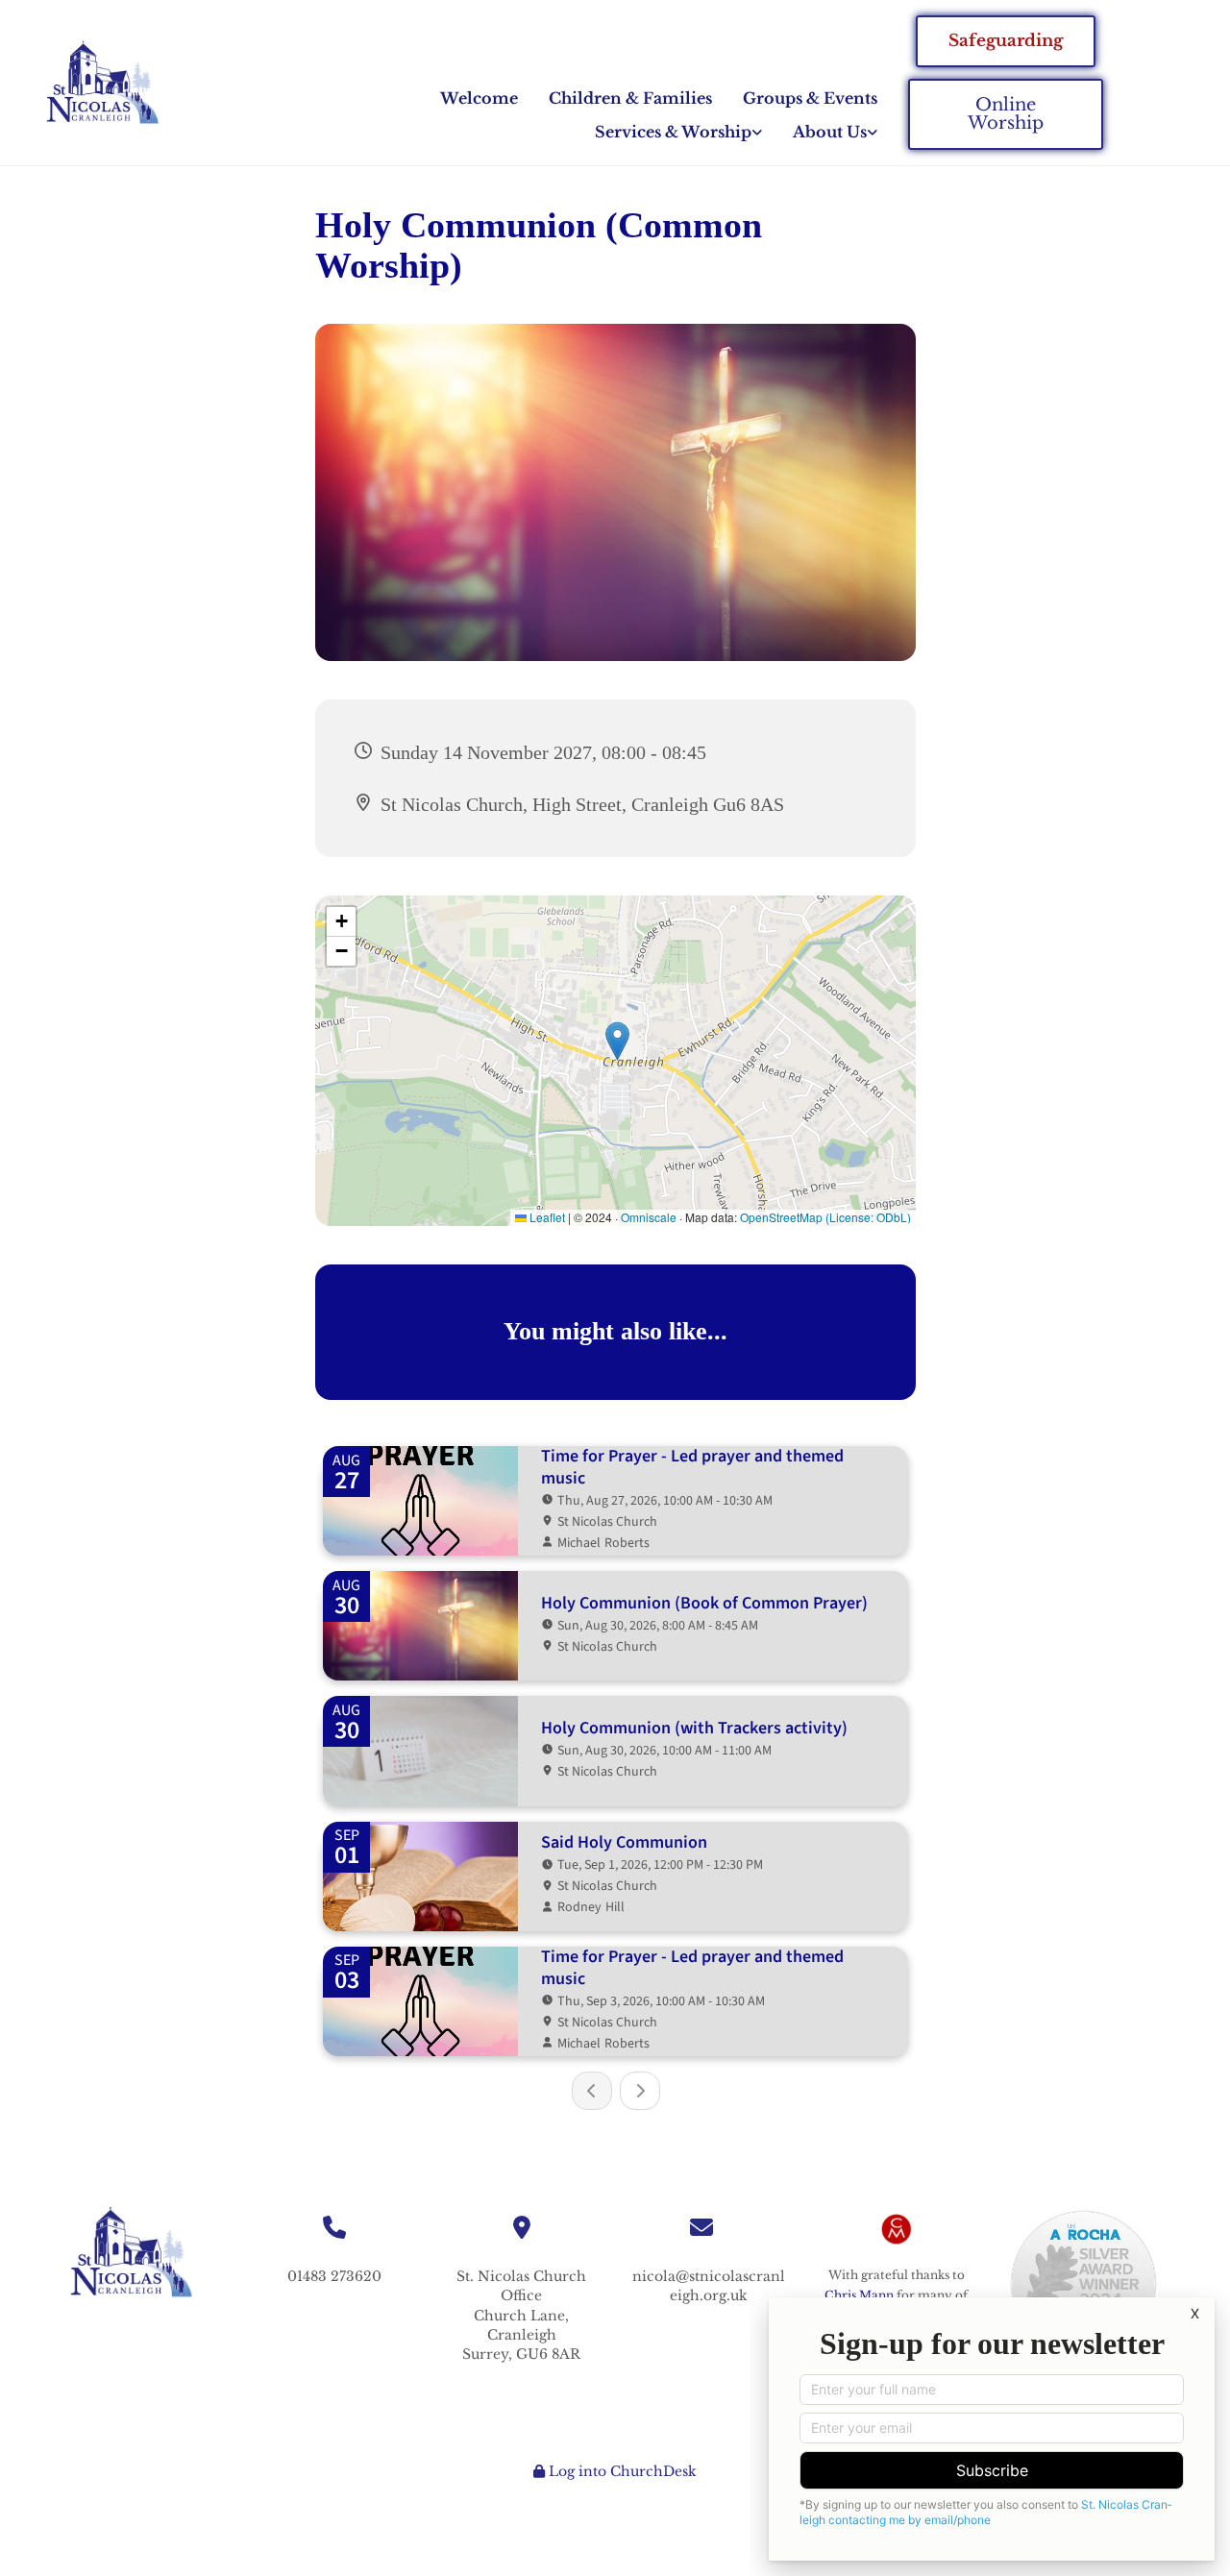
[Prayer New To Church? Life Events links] (757, 132)
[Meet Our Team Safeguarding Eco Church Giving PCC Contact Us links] (873, 132)
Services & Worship (673, 132)
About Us (830, 132)
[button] (1006, 41)
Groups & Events (810, 98)
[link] (678, 132)
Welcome (479, 98)
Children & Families (630, 98)
